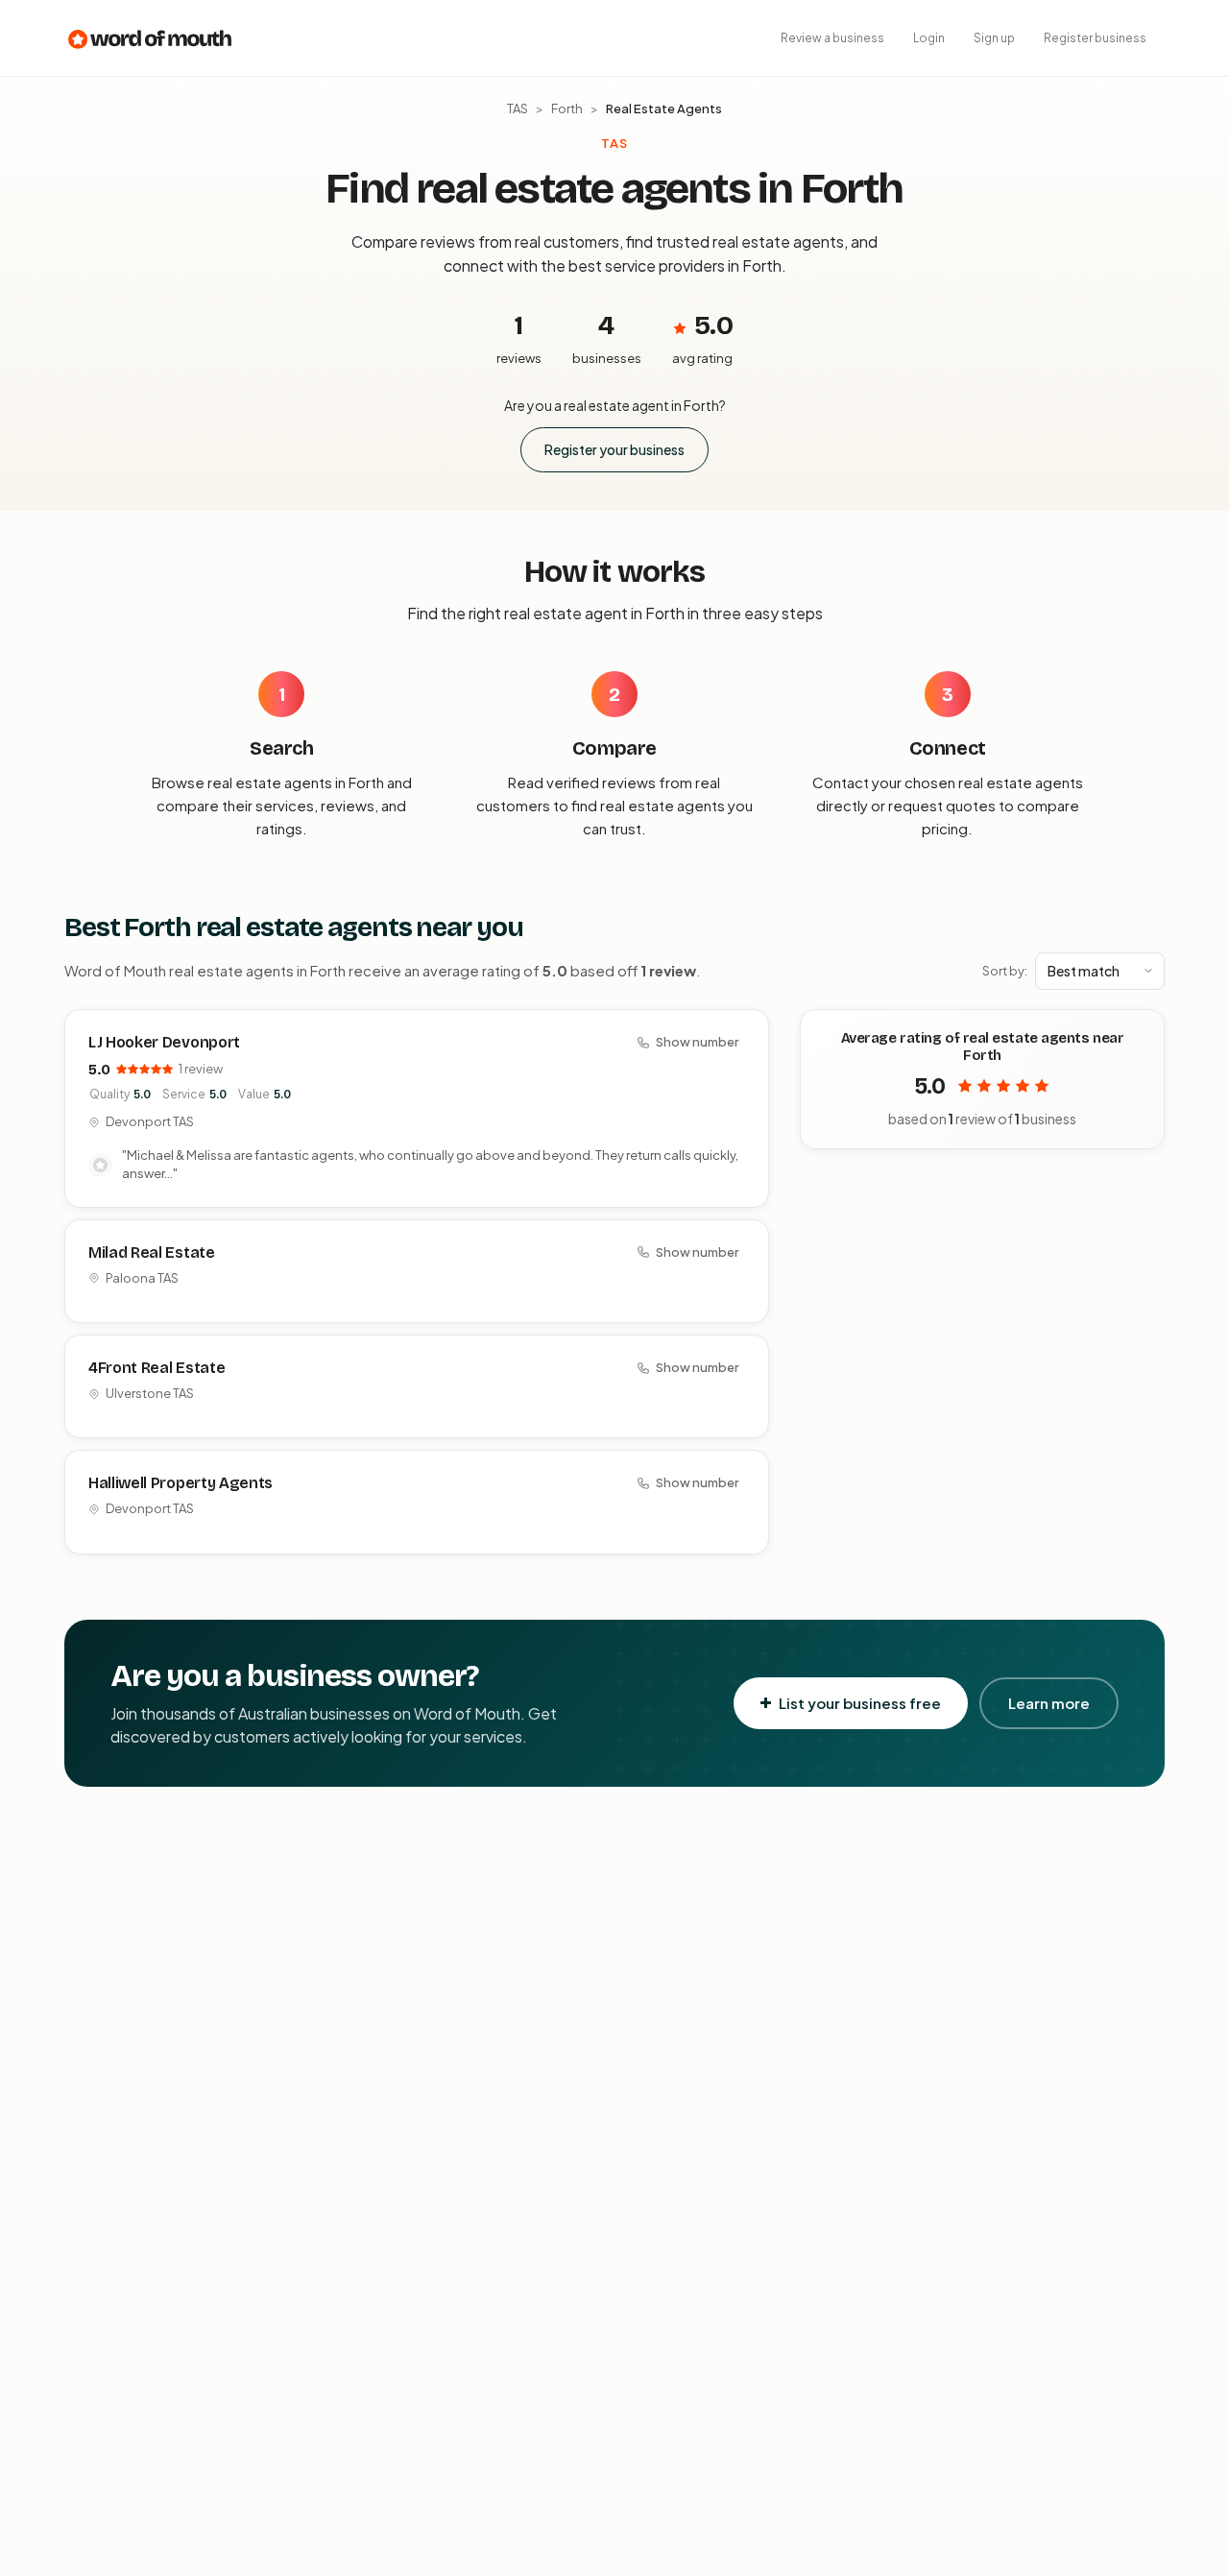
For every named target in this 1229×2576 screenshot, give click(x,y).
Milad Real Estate (152, 1252)
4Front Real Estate (157, 1368)
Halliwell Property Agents (181, 1483)
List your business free (860, 1703)
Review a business (832, 38)
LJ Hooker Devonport (164, 1042)
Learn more (1049, 1703)
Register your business (614, 449)
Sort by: (1005, 971)
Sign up (994, 38)
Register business (1095, 38)
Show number (697, 1042)
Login (929, 38)
